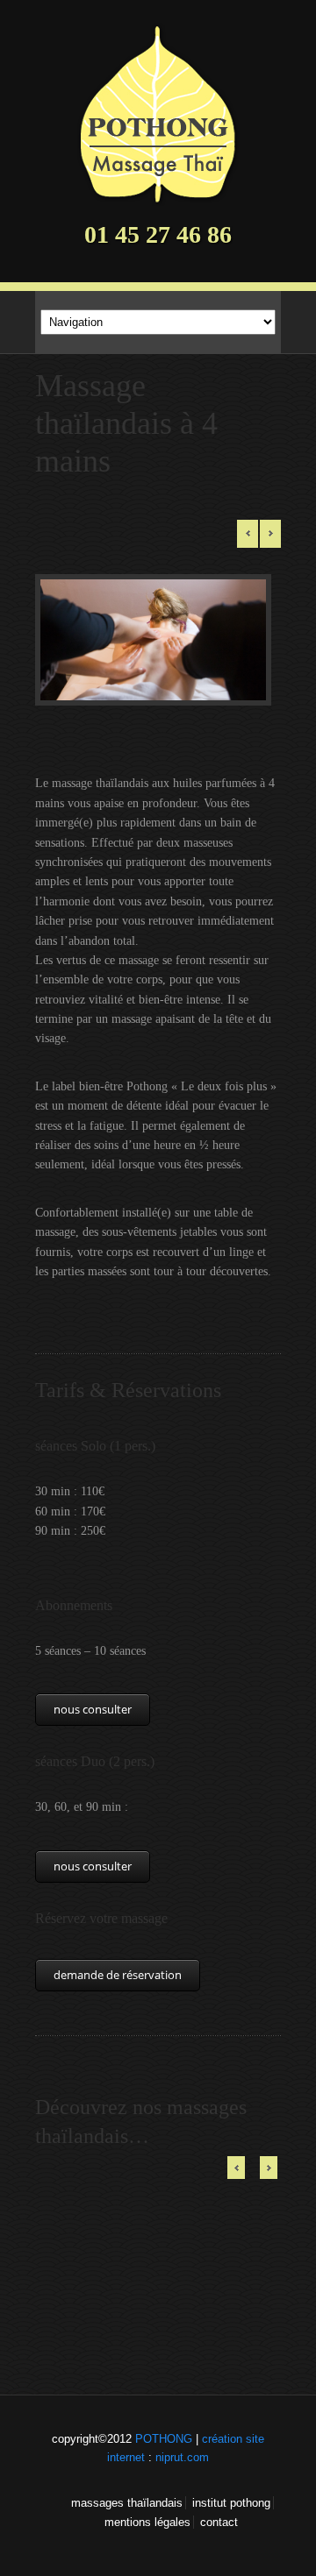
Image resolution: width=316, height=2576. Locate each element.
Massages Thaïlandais (127, 2503)
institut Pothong (231, 2503)
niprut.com (182, 2457)
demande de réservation (118, 1975)
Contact (219, 2522)
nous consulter (93, 1709)
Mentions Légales (147, 2522)
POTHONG (164, 2439)
